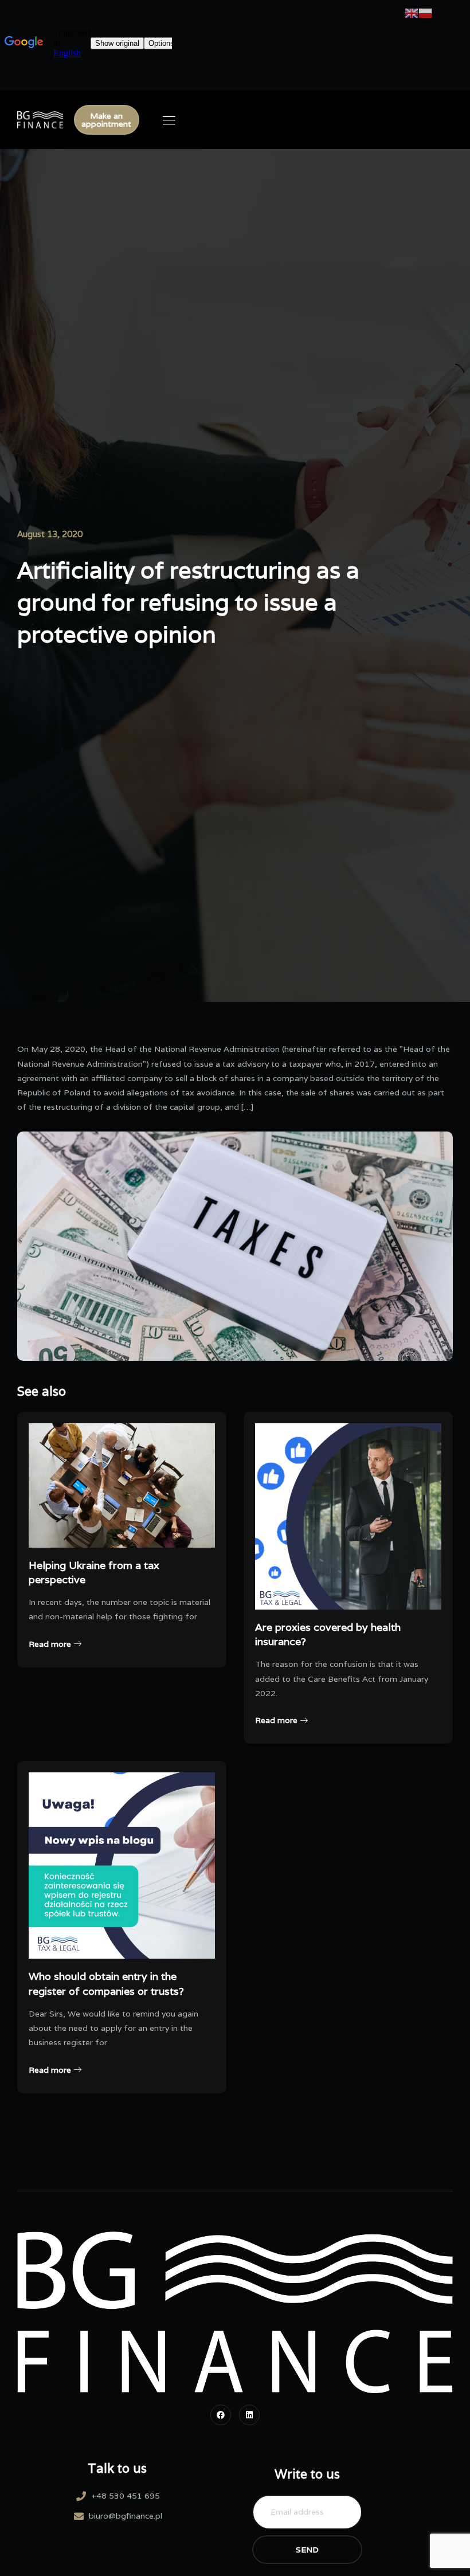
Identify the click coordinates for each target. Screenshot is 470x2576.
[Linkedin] (249, 2415)
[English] (412, 13)
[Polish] (425, 13)
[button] (107, 120)
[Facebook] (221, 2415)
